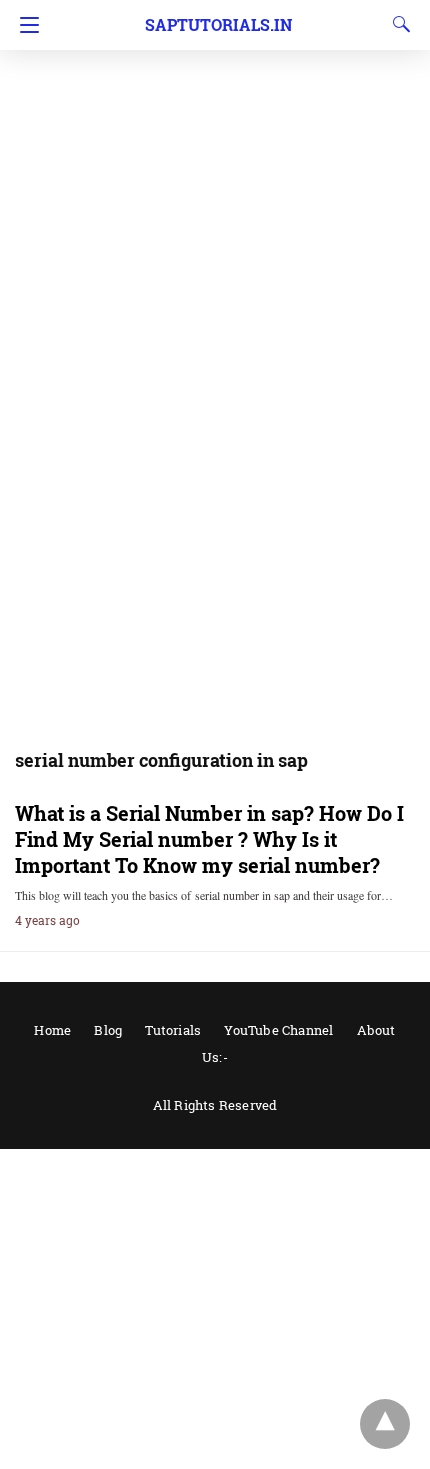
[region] (215, 160)
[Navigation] (24, 25)
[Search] (397, 24)
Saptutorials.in (218, 24)
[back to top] (385, 1424)
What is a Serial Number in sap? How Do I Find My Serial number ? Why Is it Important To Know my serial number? (209, 839)
